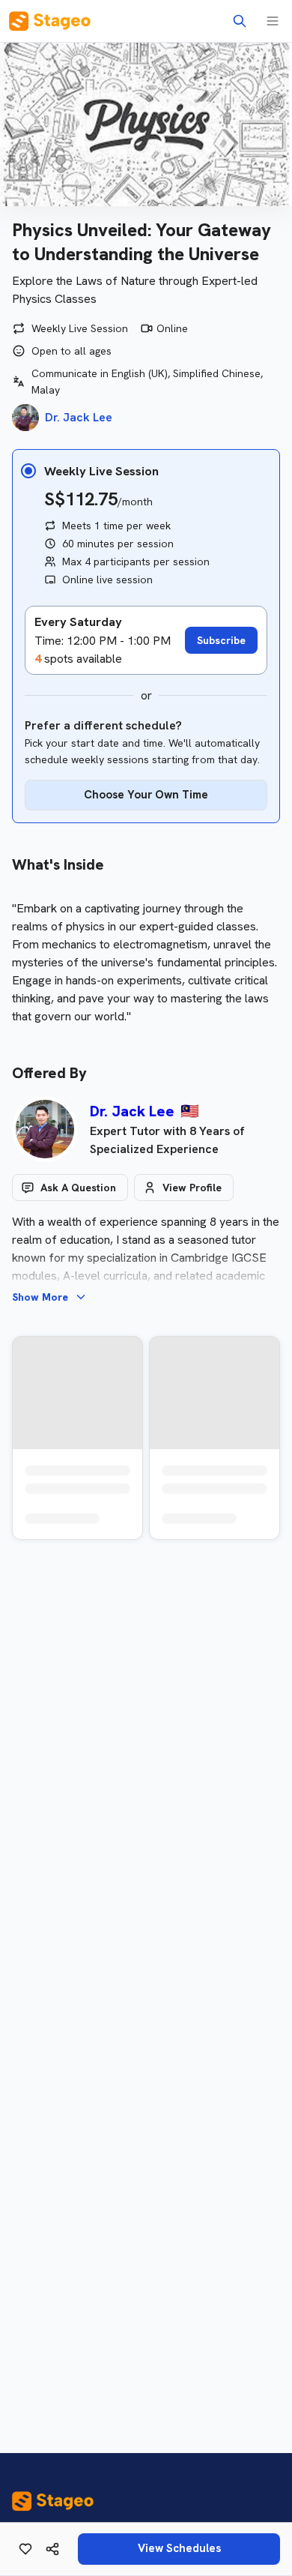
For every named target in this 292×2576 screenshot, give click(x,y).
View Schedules (179, 2548)
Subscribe (221, 640)
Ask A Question (78, 1188)
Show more (40, 1297)
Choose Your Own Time (146, 795)
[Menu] (273, 21)
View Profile (192, 1188)
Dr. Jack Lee (132, 1111)
